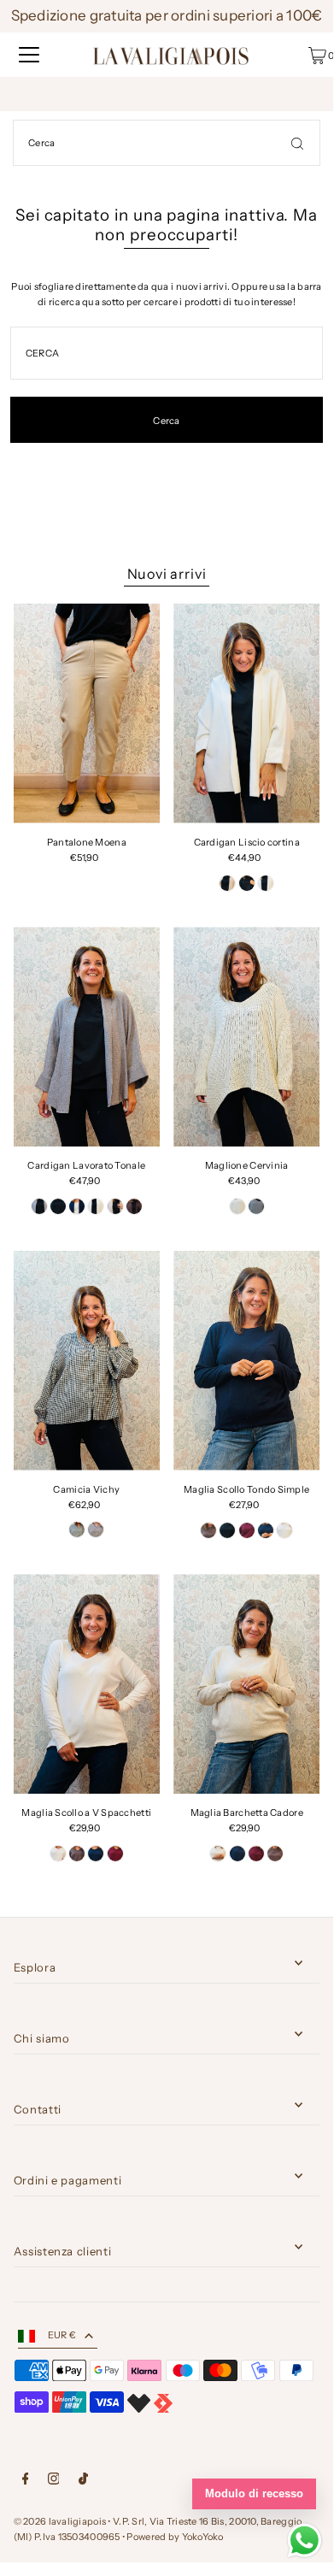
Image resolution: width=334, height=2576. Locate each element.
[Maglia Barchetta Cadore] (246, 1684)
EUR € (62, 2335)
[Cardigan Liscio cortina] (246, 713)
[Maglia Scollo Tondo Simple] (246, 1361)
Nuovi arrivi (167, 574)
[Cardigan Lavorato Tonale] (87, 1037)
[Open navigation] (29, 55)
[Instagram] (54, 2481)
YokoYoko (203, 2537)
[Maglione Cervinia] (246, 1037)
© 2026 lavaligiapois (60, 2521)
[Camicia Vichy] (87, 1361)
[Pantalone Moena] (87, 713)
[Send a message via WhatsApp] (305, 2541)
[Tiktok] (83, 2481)
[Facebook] (26, 2481)
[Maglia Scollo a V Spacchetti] (87, 1684)
